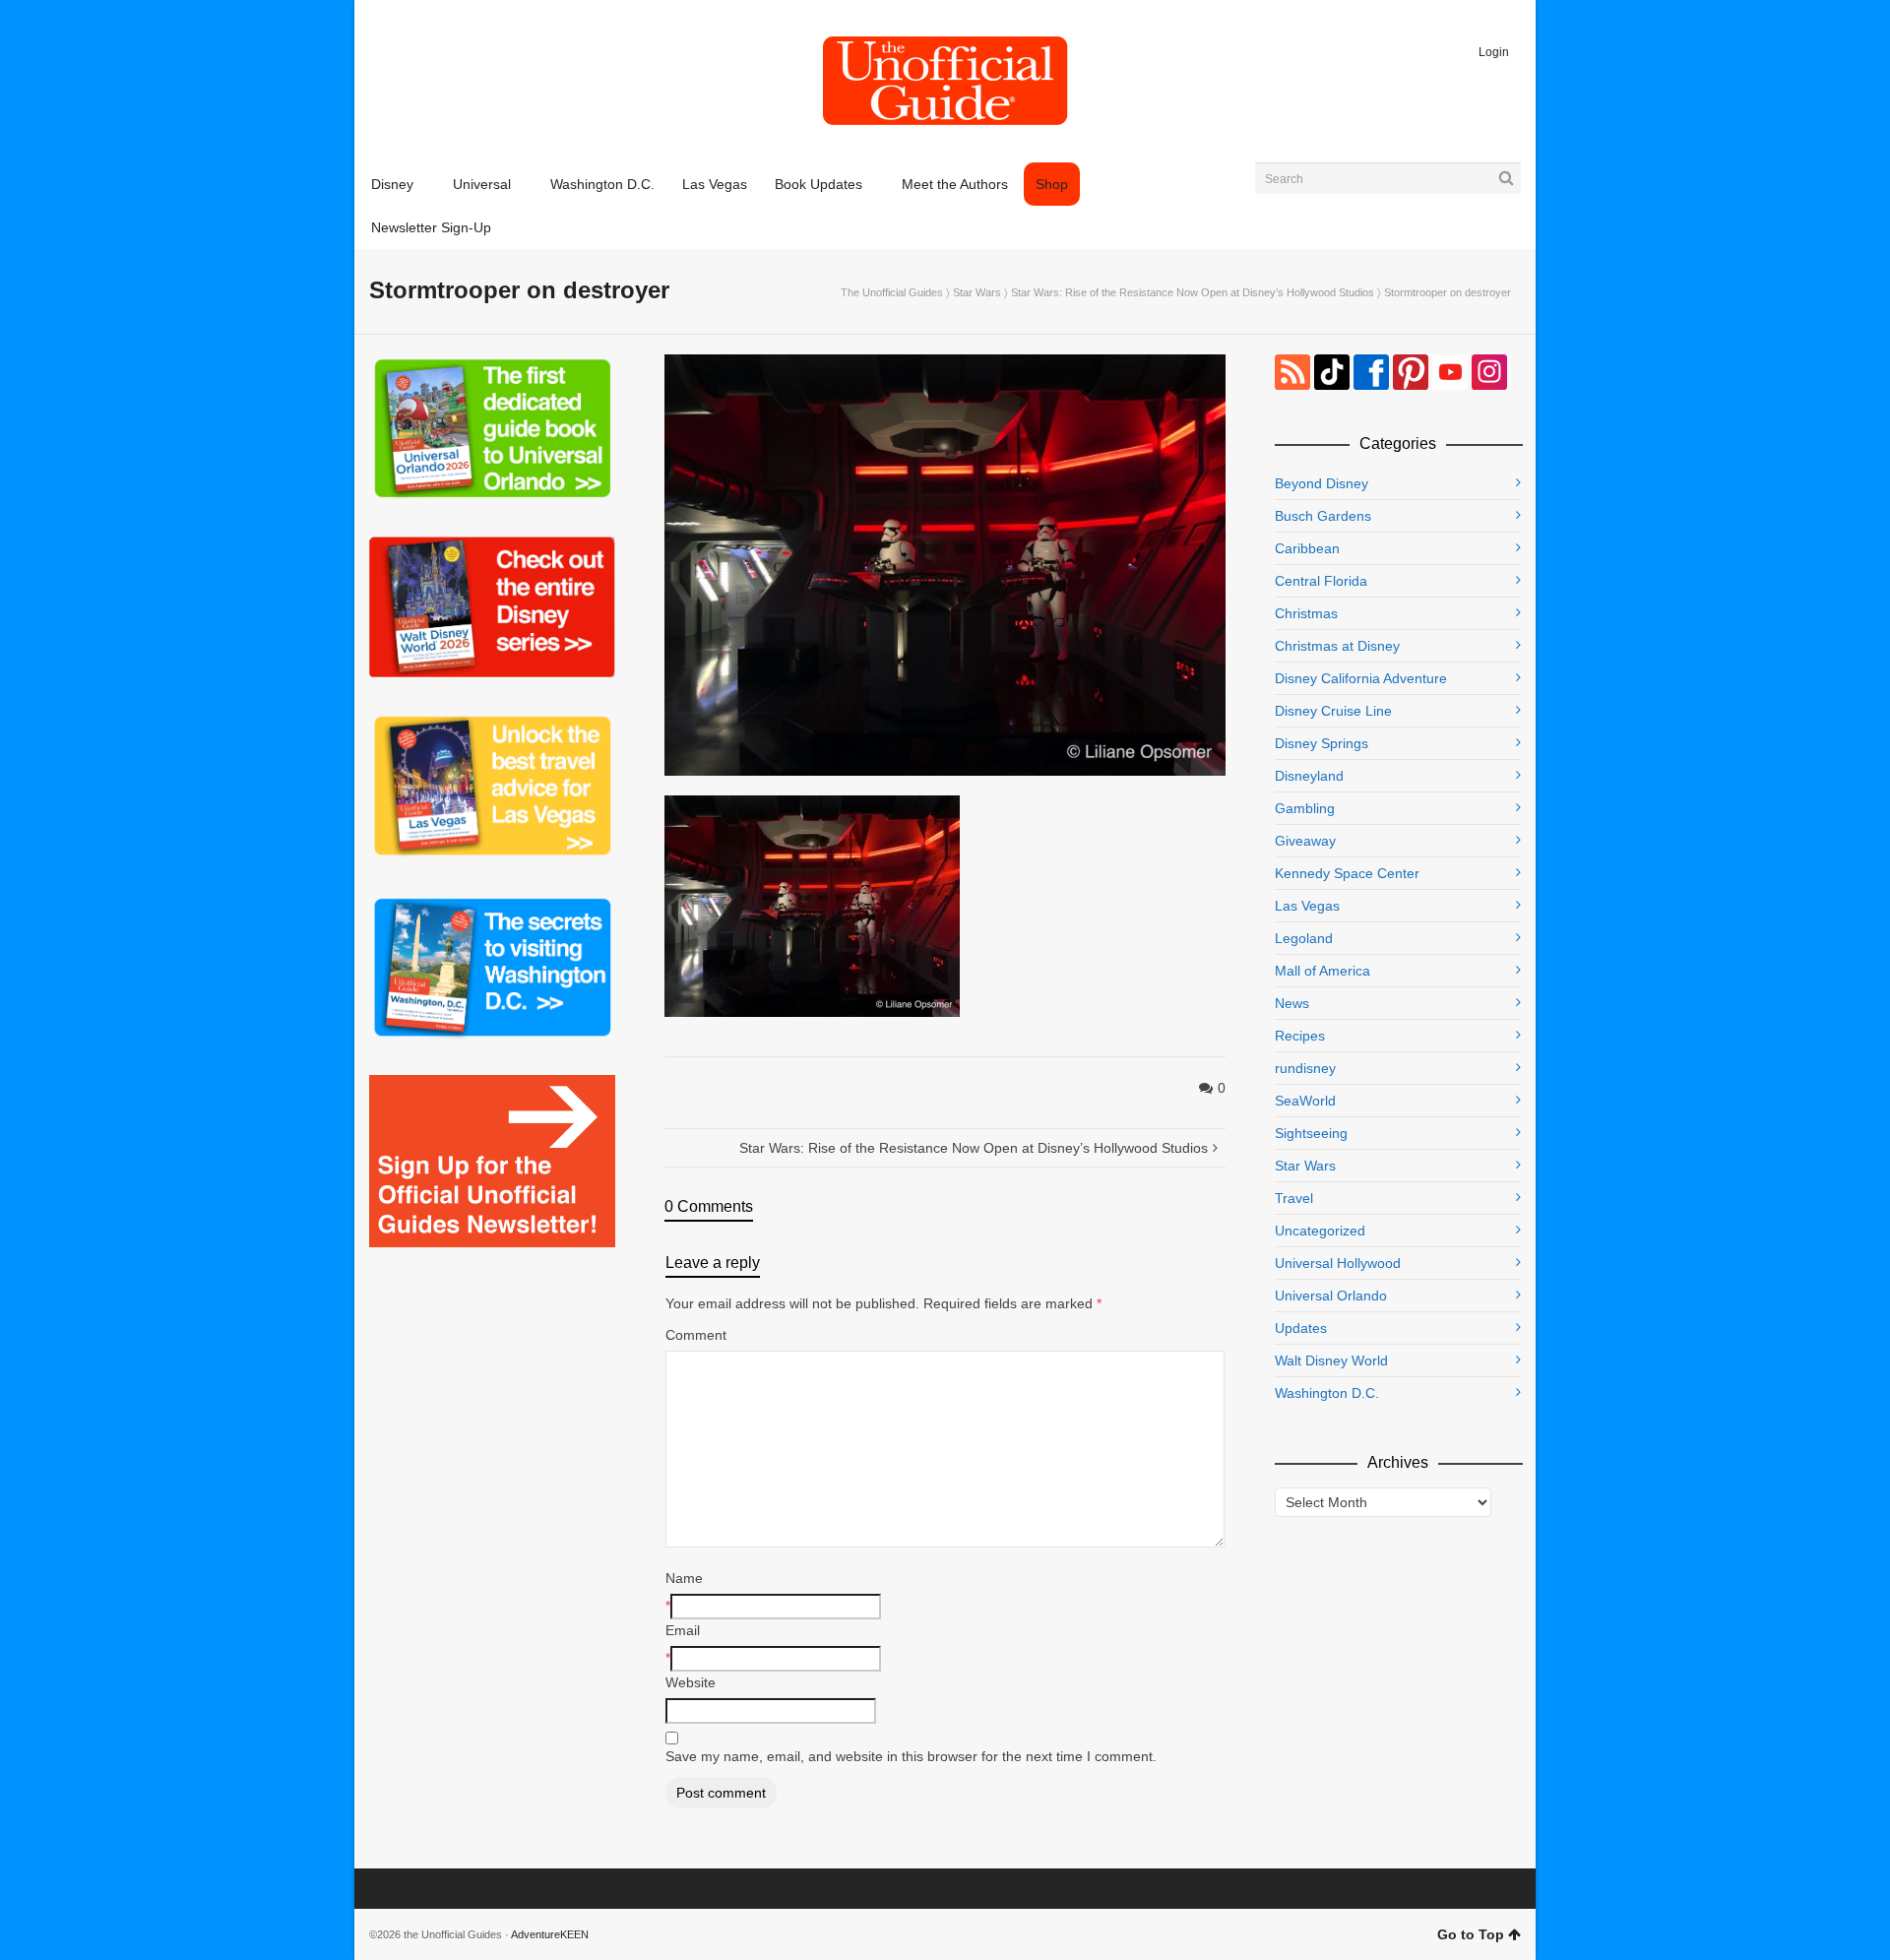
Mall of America (1323, 971)
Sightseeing (1311, 1133)
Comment (696, 1335)
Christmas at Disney (1337, 646)
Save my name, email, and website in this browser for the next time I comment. (911, 1756)
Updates (1301, 1328)
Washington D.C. (1327, 1393)
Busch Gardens (1323, 516)
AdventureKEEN (550, 1934)
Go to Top (1471, 1934)
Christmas (1306, 613)
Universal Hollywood (1338, 1263)
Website (691, 1682)
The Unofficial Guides (892, 292)
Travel (1294, 1198)
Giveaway (1305, 841)
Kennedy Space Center (1347, 873)
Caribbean (1307, 548)
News (1292, 1003)
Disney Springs (1322, 743)
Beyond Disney (1322, 483)
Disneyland (1309, 776)
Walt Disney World (1331, 1360)
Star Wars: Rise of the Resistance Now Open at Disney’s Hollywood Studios (1193, 292)
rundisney (1305, 1068)
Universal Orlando (1331, 1296)
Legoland (1304, 938)
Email (683, 1630)
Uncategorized (1320, 1231)
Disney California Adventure (1361, 678)
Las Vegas (1307, 906)
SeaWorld (1305, 1101)
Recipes (1300, 1036)
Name (684, 1578)
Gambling (1305, 808)
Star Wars (977, 292)
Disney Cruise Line (1333, 711)
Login (1494, 52)
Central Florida (1321, 581)
